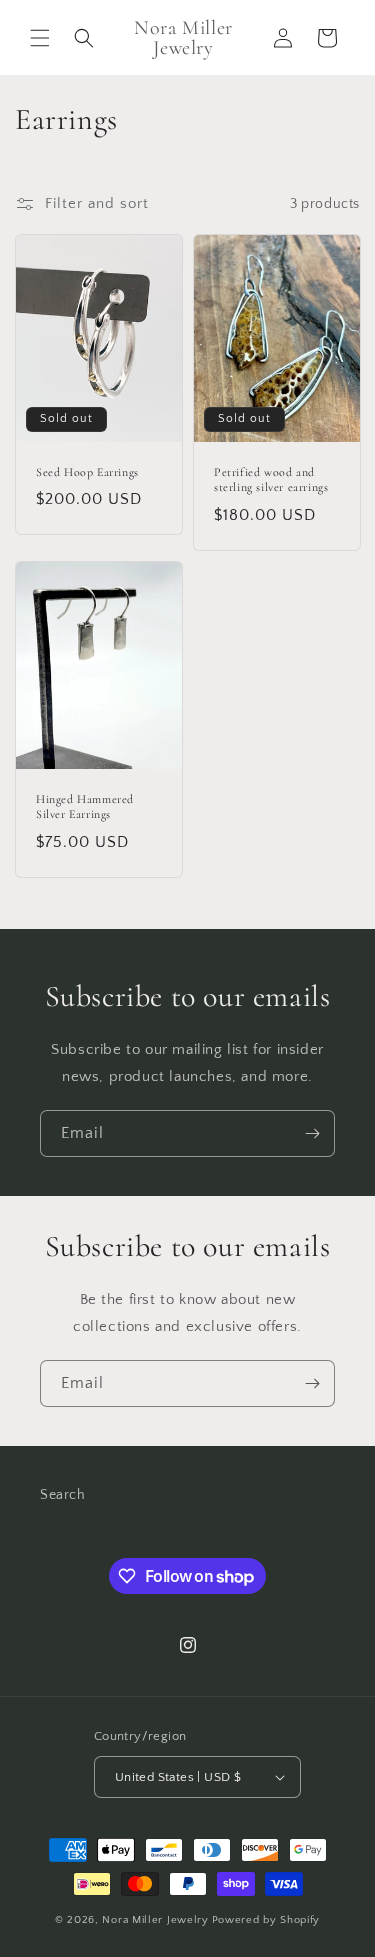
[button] (40, 38)
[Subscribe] (312, 1133)
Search (63, 1495)
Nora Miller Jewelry (155, 1920)
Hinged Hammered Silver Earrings (85, 807)
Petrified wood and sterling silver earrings (271, 480)
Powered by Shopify (266, 1920)
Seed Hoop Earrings (87, 472)
